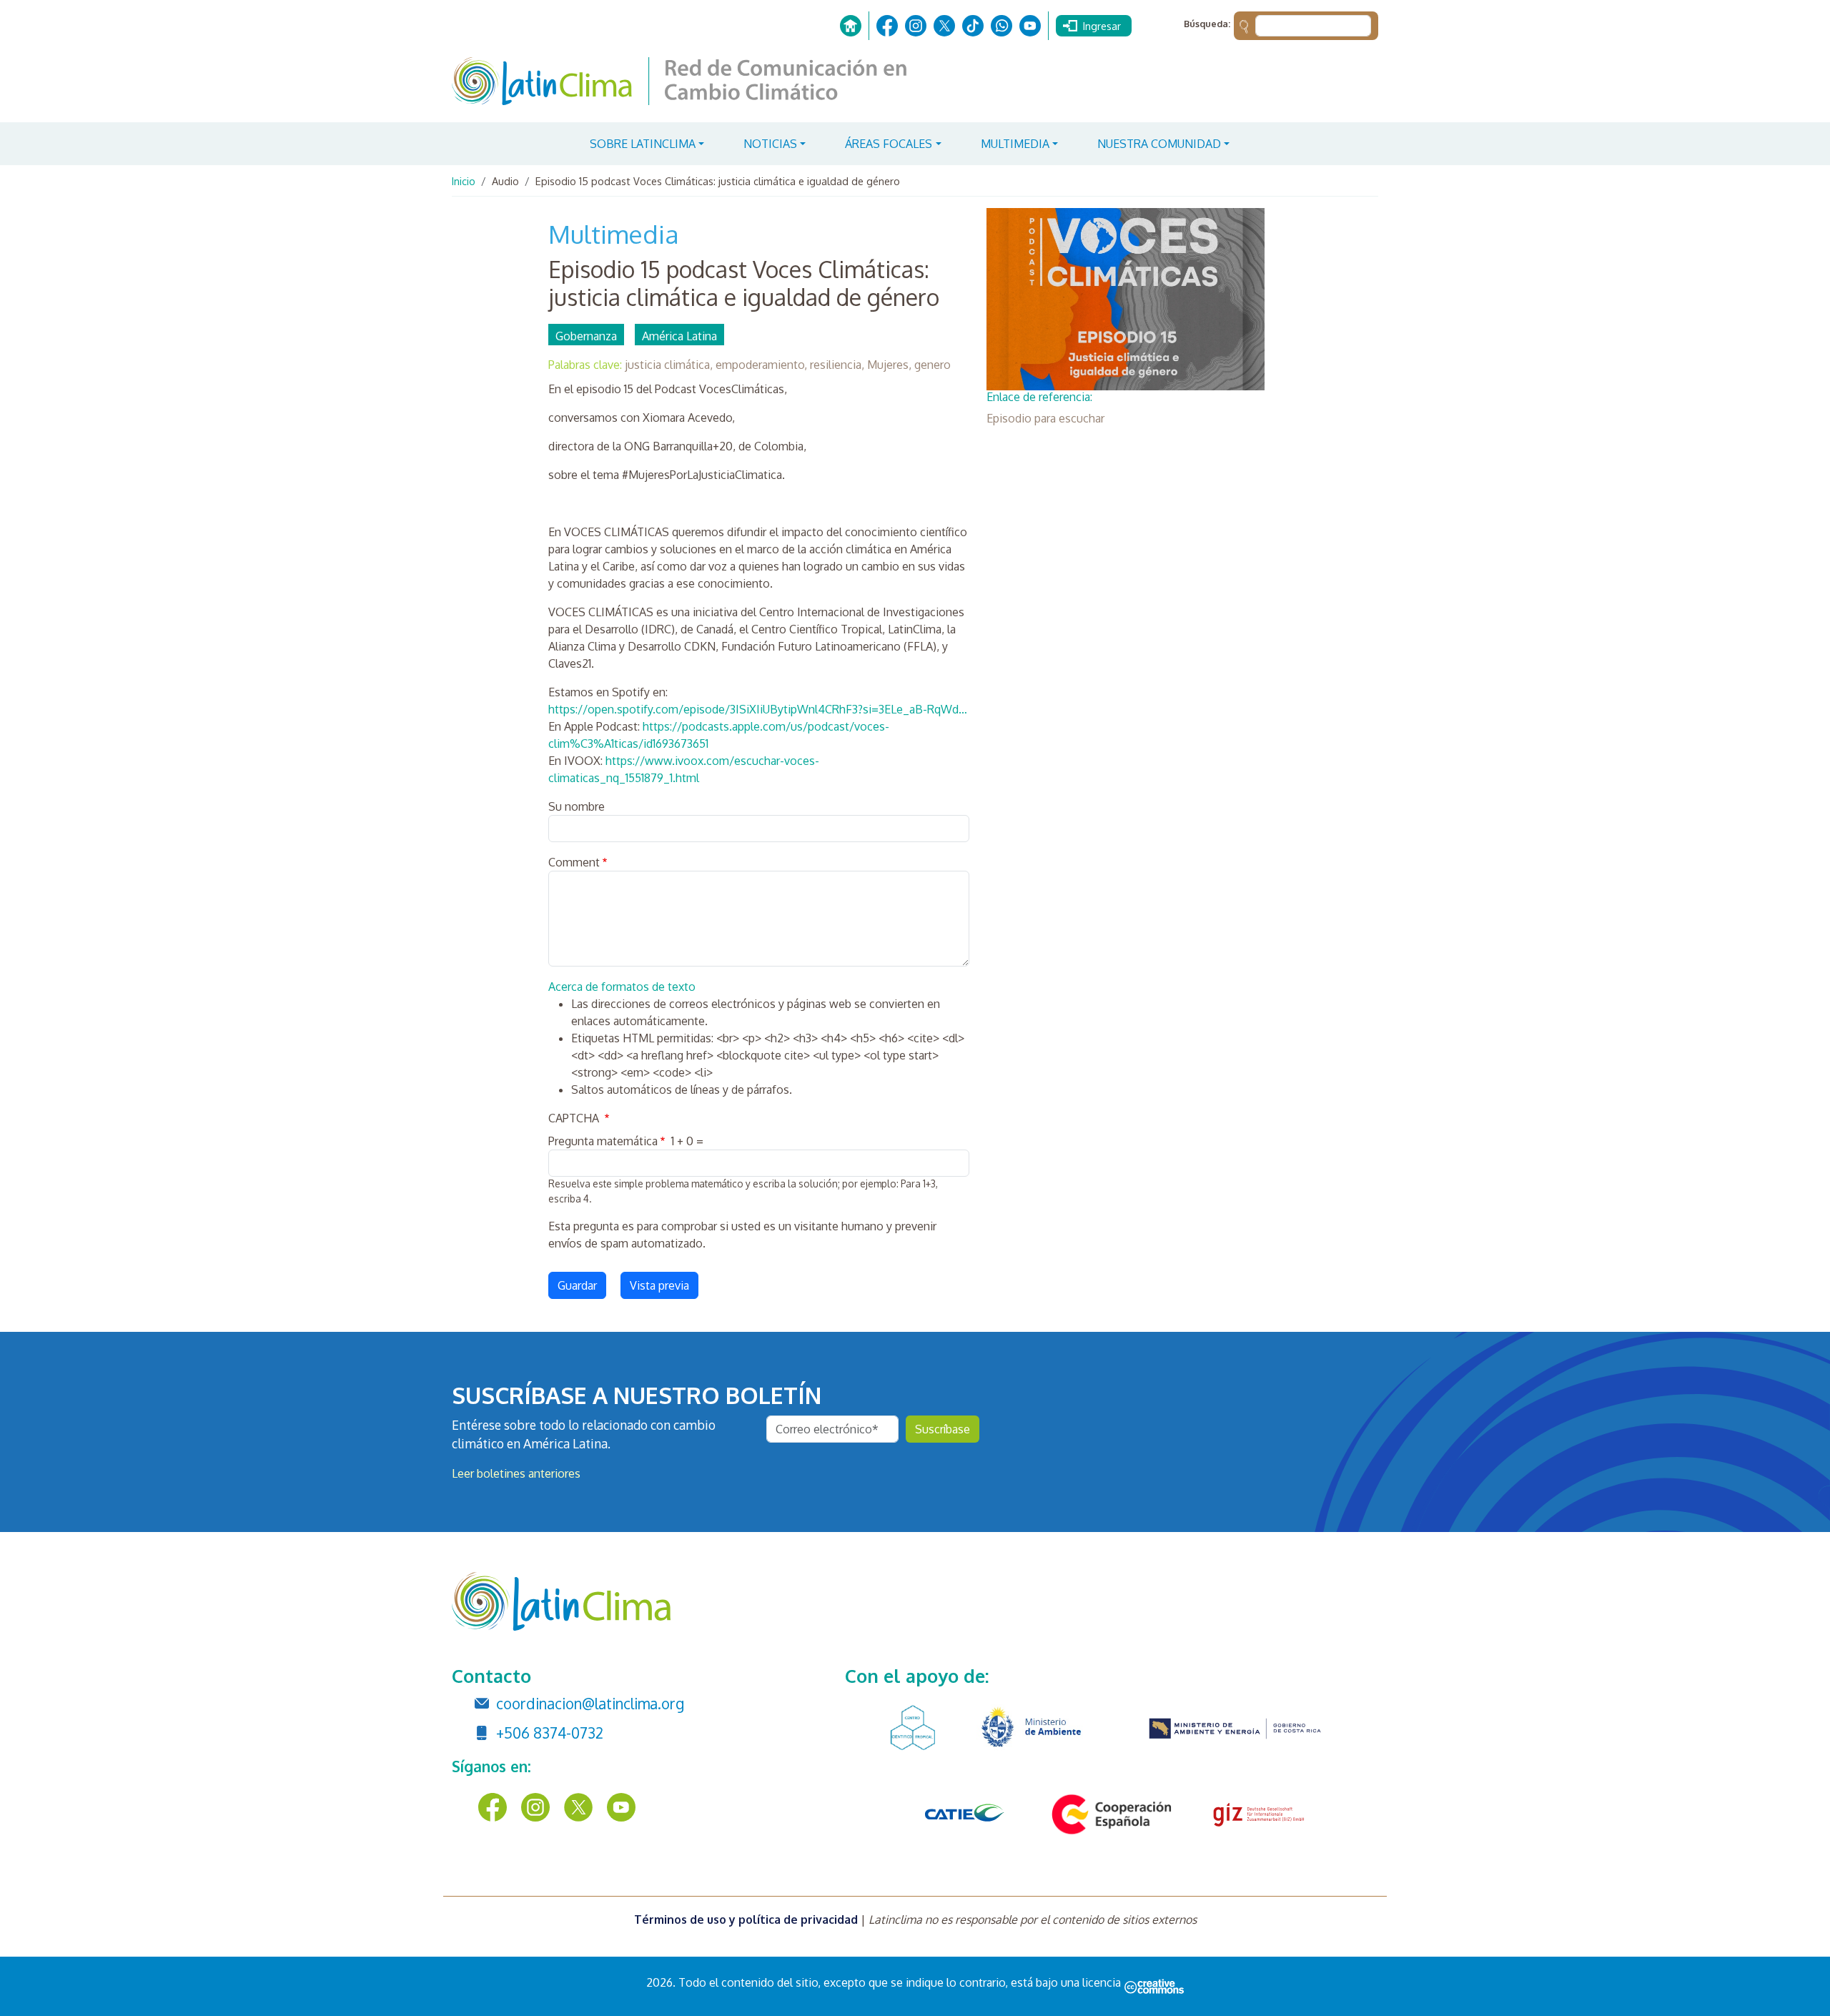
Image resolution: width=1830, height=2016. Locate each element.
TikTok (973, 26)
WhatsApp (1001, 26)
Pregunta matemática (603, 1141)
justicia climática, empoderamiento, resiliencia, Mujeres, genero (788, 365)
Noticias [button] (770, 144)
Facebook (887, 26)
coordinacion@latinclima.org (590, 1704)
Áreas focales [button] (889, 144)
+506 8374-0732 (550, 1733)
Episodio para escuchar (1045, 418)
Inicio (851, 26)
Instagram (916, 26)
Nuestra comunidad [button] (1159, 144)
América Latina (679, 336)
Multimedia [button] (1015, 144)
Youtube (1030, 26)
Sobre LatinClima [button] (643, 144)
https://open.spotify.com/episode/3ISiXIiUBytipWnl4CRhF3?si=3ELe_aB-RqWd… (758, 709)
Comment (574, 862)
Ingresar (1102, 26)
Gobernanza (586, 336)
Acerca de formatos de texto (622, 987)
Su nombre (577, 806)
